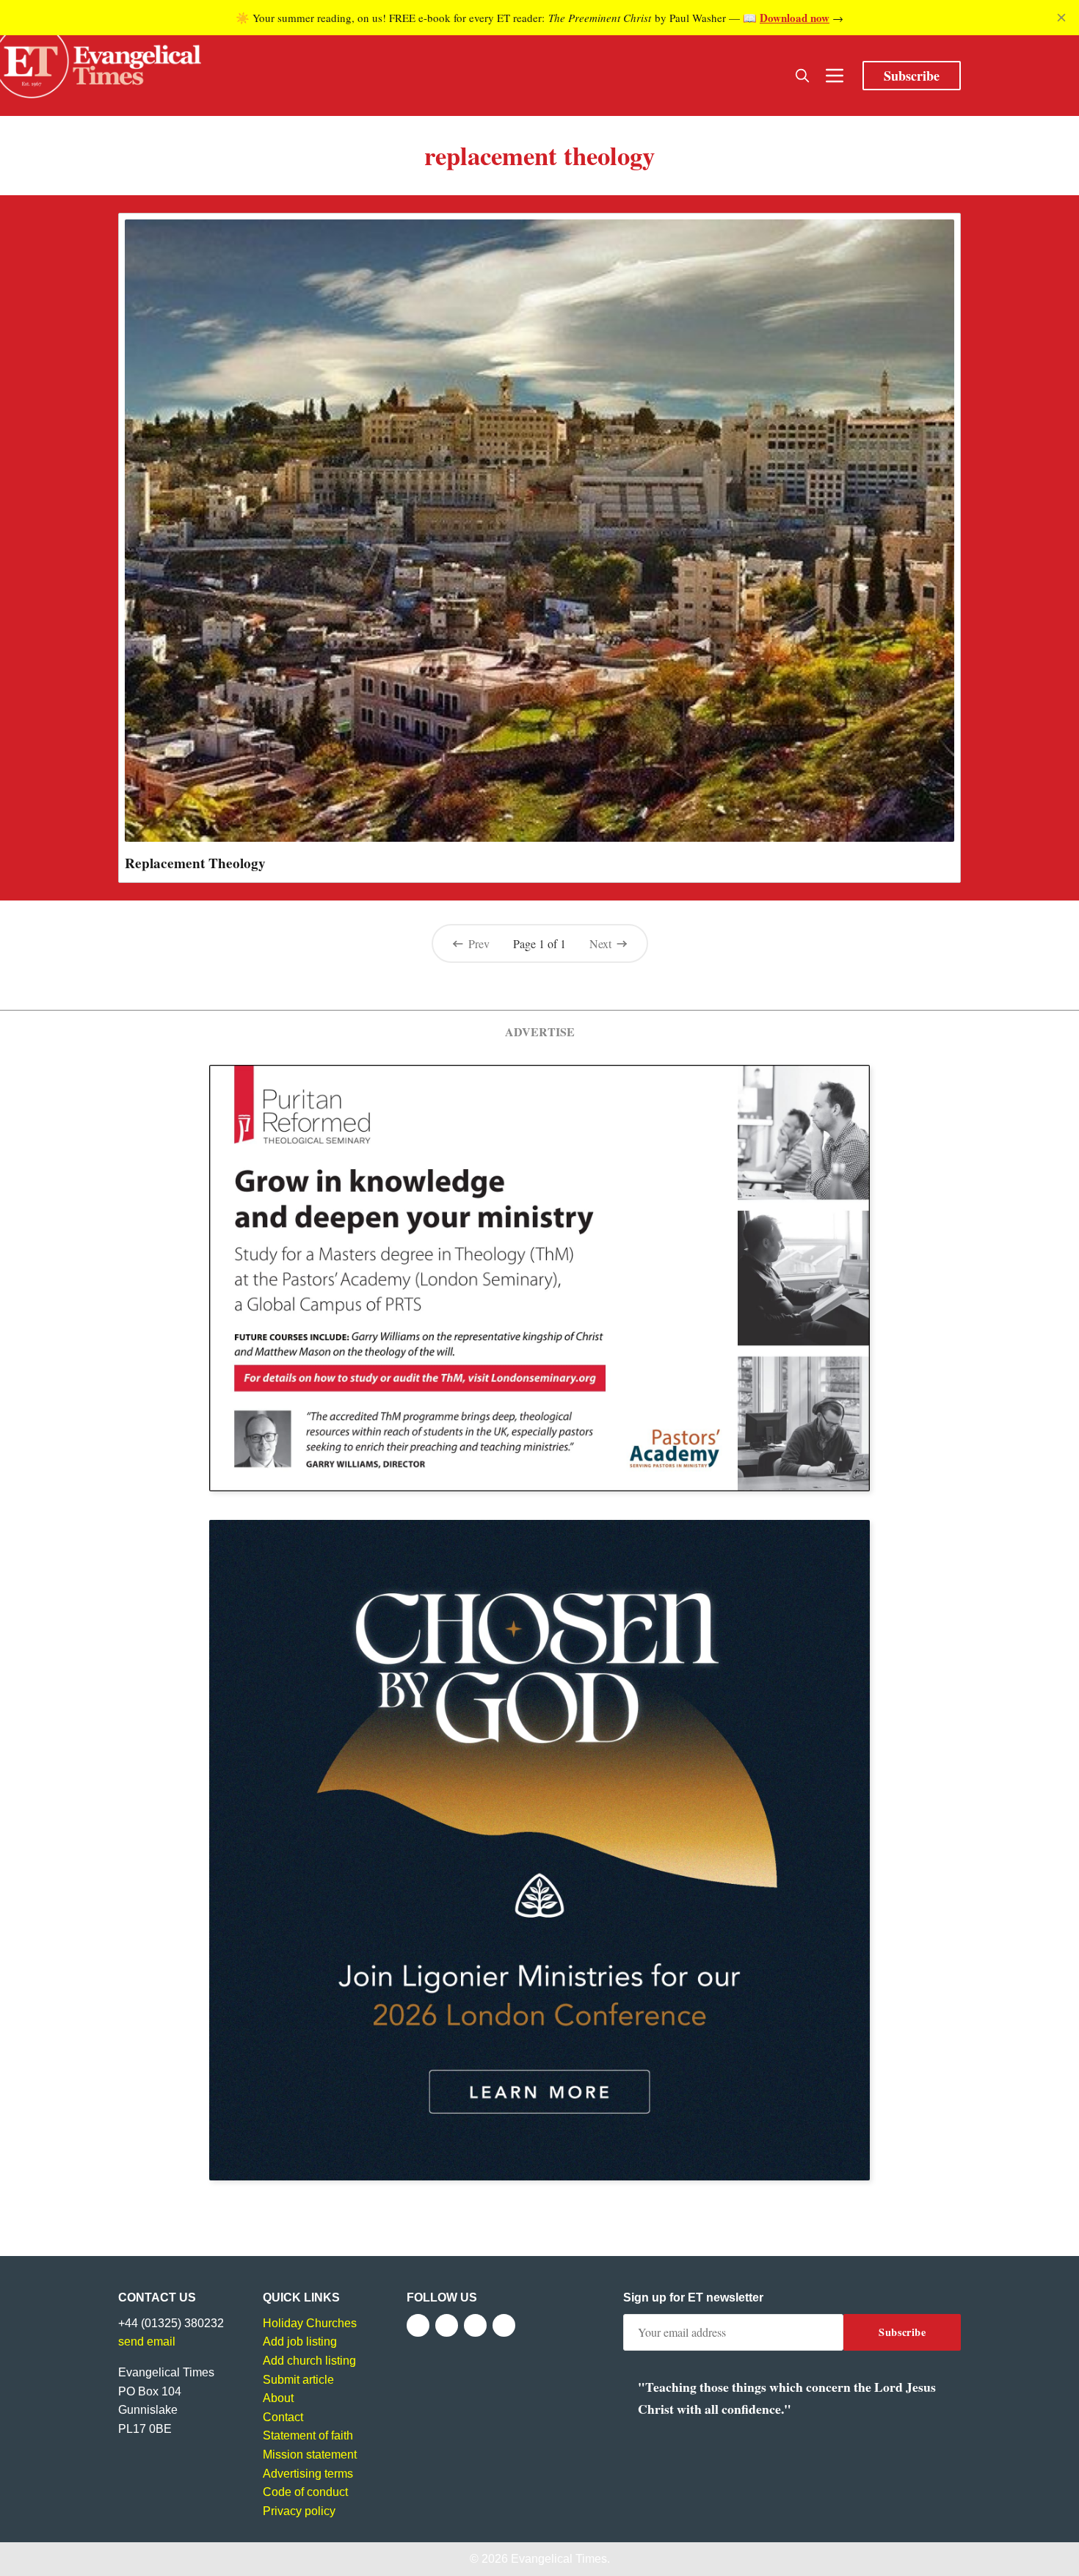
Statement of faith (308, 2435)
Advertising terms (308, 2474)
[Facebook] (418, 2325)
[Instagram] (475, 2325)
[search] (802, 76)
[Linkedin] (504, 2325)
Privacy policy (299, 2511)
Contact (283, 2417)
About (278, 2398)
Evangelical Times (559, 2559)
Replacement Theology (195, 863)
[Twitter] (447, 2325)
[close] (1061, 18)
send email (147, 2342)
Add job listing (300, 2342)
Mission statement (310, 2455)
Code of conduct (305, 2492)
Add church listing (309, 2361)
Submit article (298, 2380)
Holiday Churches (310, 2323)
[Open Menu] (835, 76)
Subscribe (912, 76)
